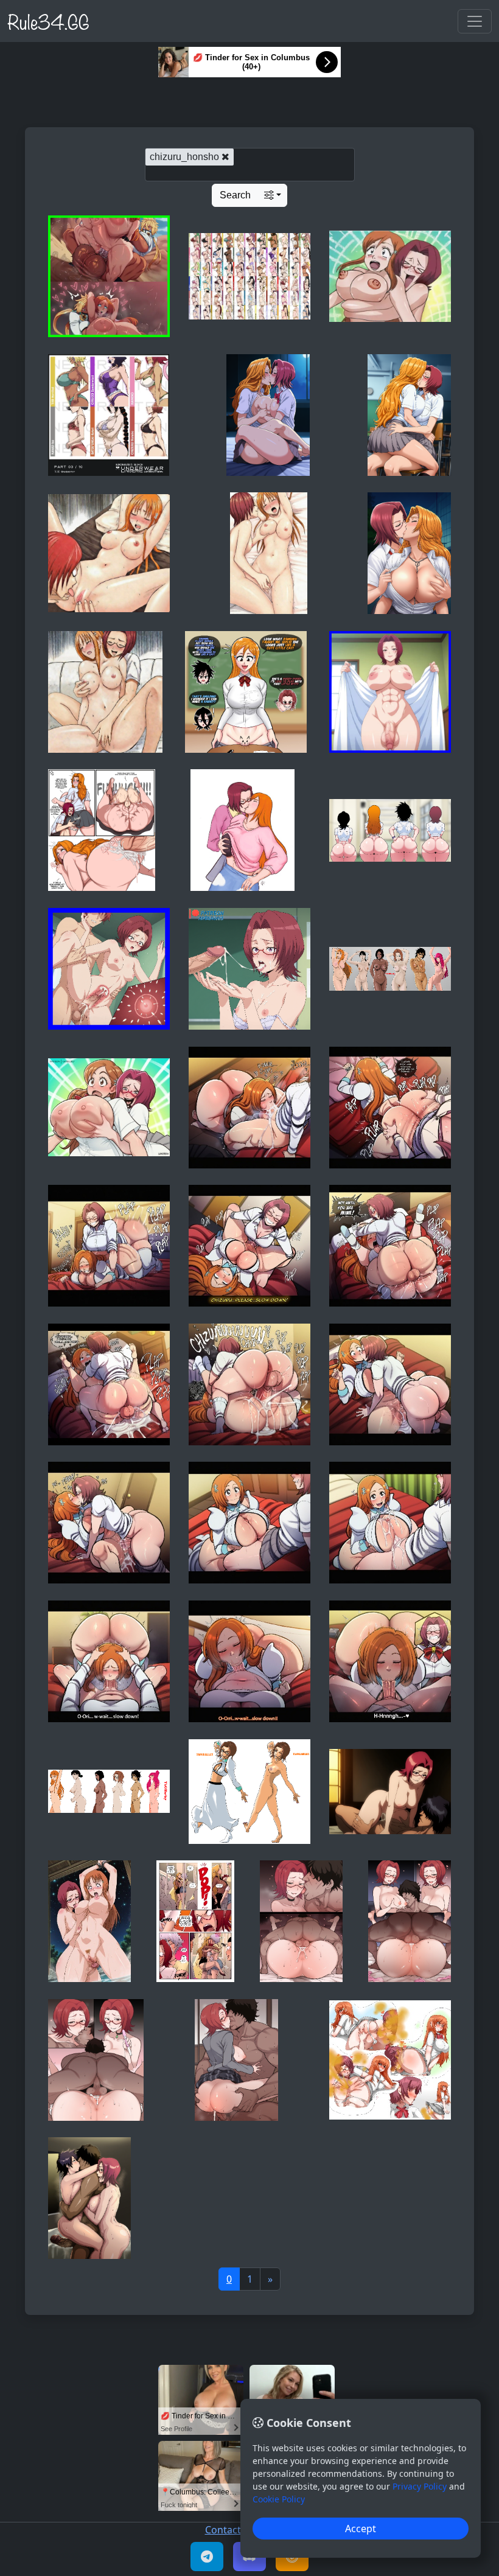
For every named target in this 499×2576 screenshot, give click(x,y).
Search (235, 195)
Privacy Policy (420, 2486)
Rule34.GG (48, 21)
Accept (361, 2529)
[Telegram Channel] (207, 2557)
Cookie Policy (279, 2499)
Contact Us (230, 2530)
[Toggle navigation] (475, 21)
